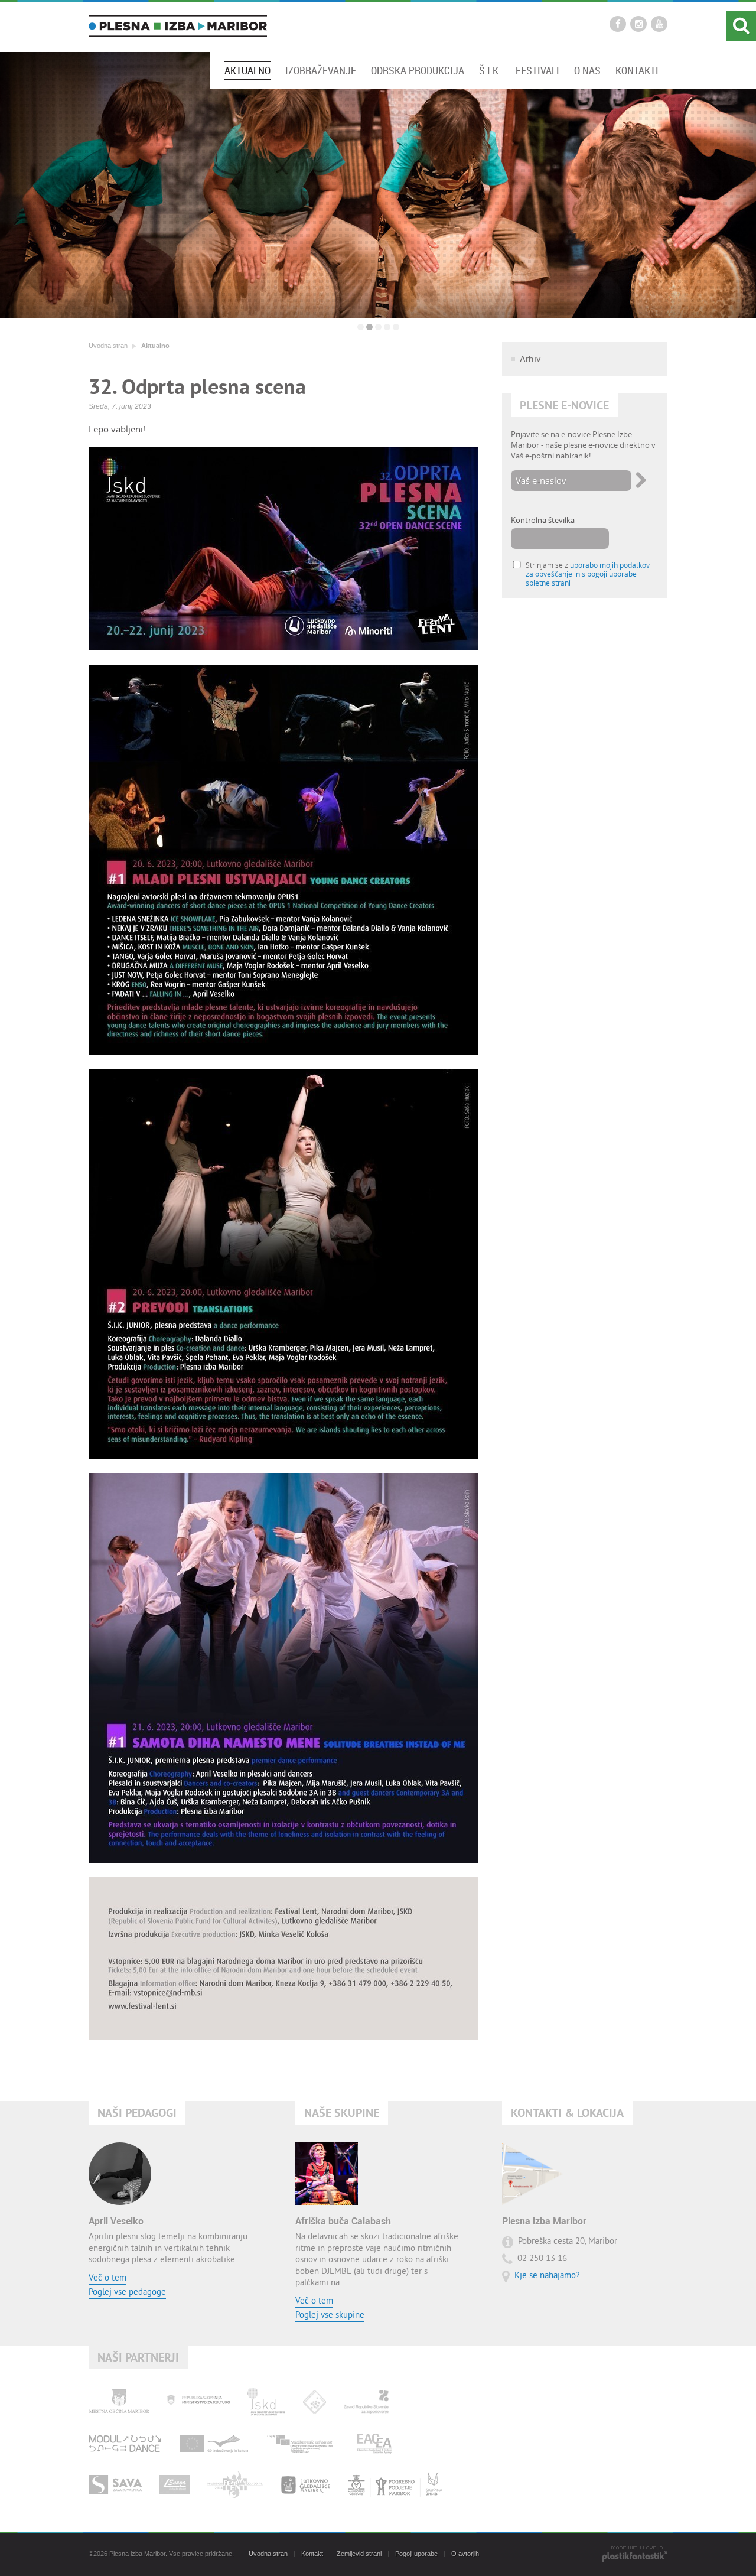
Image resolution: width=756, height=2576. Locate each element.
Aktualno (247, 70)
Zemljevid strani (359, 2554)
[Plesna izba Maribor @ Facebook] (618, 24)
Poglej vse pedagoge (127, 2293)
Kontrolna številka (543, 520)
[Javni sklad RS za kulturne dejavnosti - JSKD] (266, 2402)
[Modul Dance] (125, 2443)
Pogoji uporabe (416, 2554)
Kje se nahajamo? (547, 2276)
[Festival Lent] (235, 2484)
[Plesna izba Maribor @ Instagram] (638, 24)
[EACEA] (374, 2443)
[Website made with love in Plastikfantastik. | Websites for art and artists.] (635, 2555)
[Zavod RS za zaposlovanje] (366, 2402)
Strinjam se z (588, 574)
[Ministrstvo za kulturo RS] (198, 2402)
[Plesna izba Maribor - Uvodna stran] (178, 26)
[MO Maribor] (119, 2402)
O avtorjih (465, 2554)
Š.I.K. (490, 70)
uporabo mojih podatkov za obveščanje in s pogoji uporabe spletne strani (588, 574)
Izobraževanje (321, 70)
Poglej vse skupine (330, 2316)
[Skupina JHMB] (395, 2484)
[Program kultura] (214, 2443)
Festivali (537, 70)
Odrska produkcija (418, 70)
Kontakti (637, 70)
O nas (587, 70)
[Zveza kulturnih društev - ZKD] (315, 2402)
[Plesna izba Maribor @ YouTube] (659, 24)
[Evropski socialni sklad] (303, 2443)
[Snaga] (175, 2484)
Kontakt (312, 2554)
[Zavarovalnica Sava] (115, 2484)
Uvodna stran (108, 346)
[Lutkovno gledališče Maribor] (305, 2484)
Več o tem (107, 2279)
